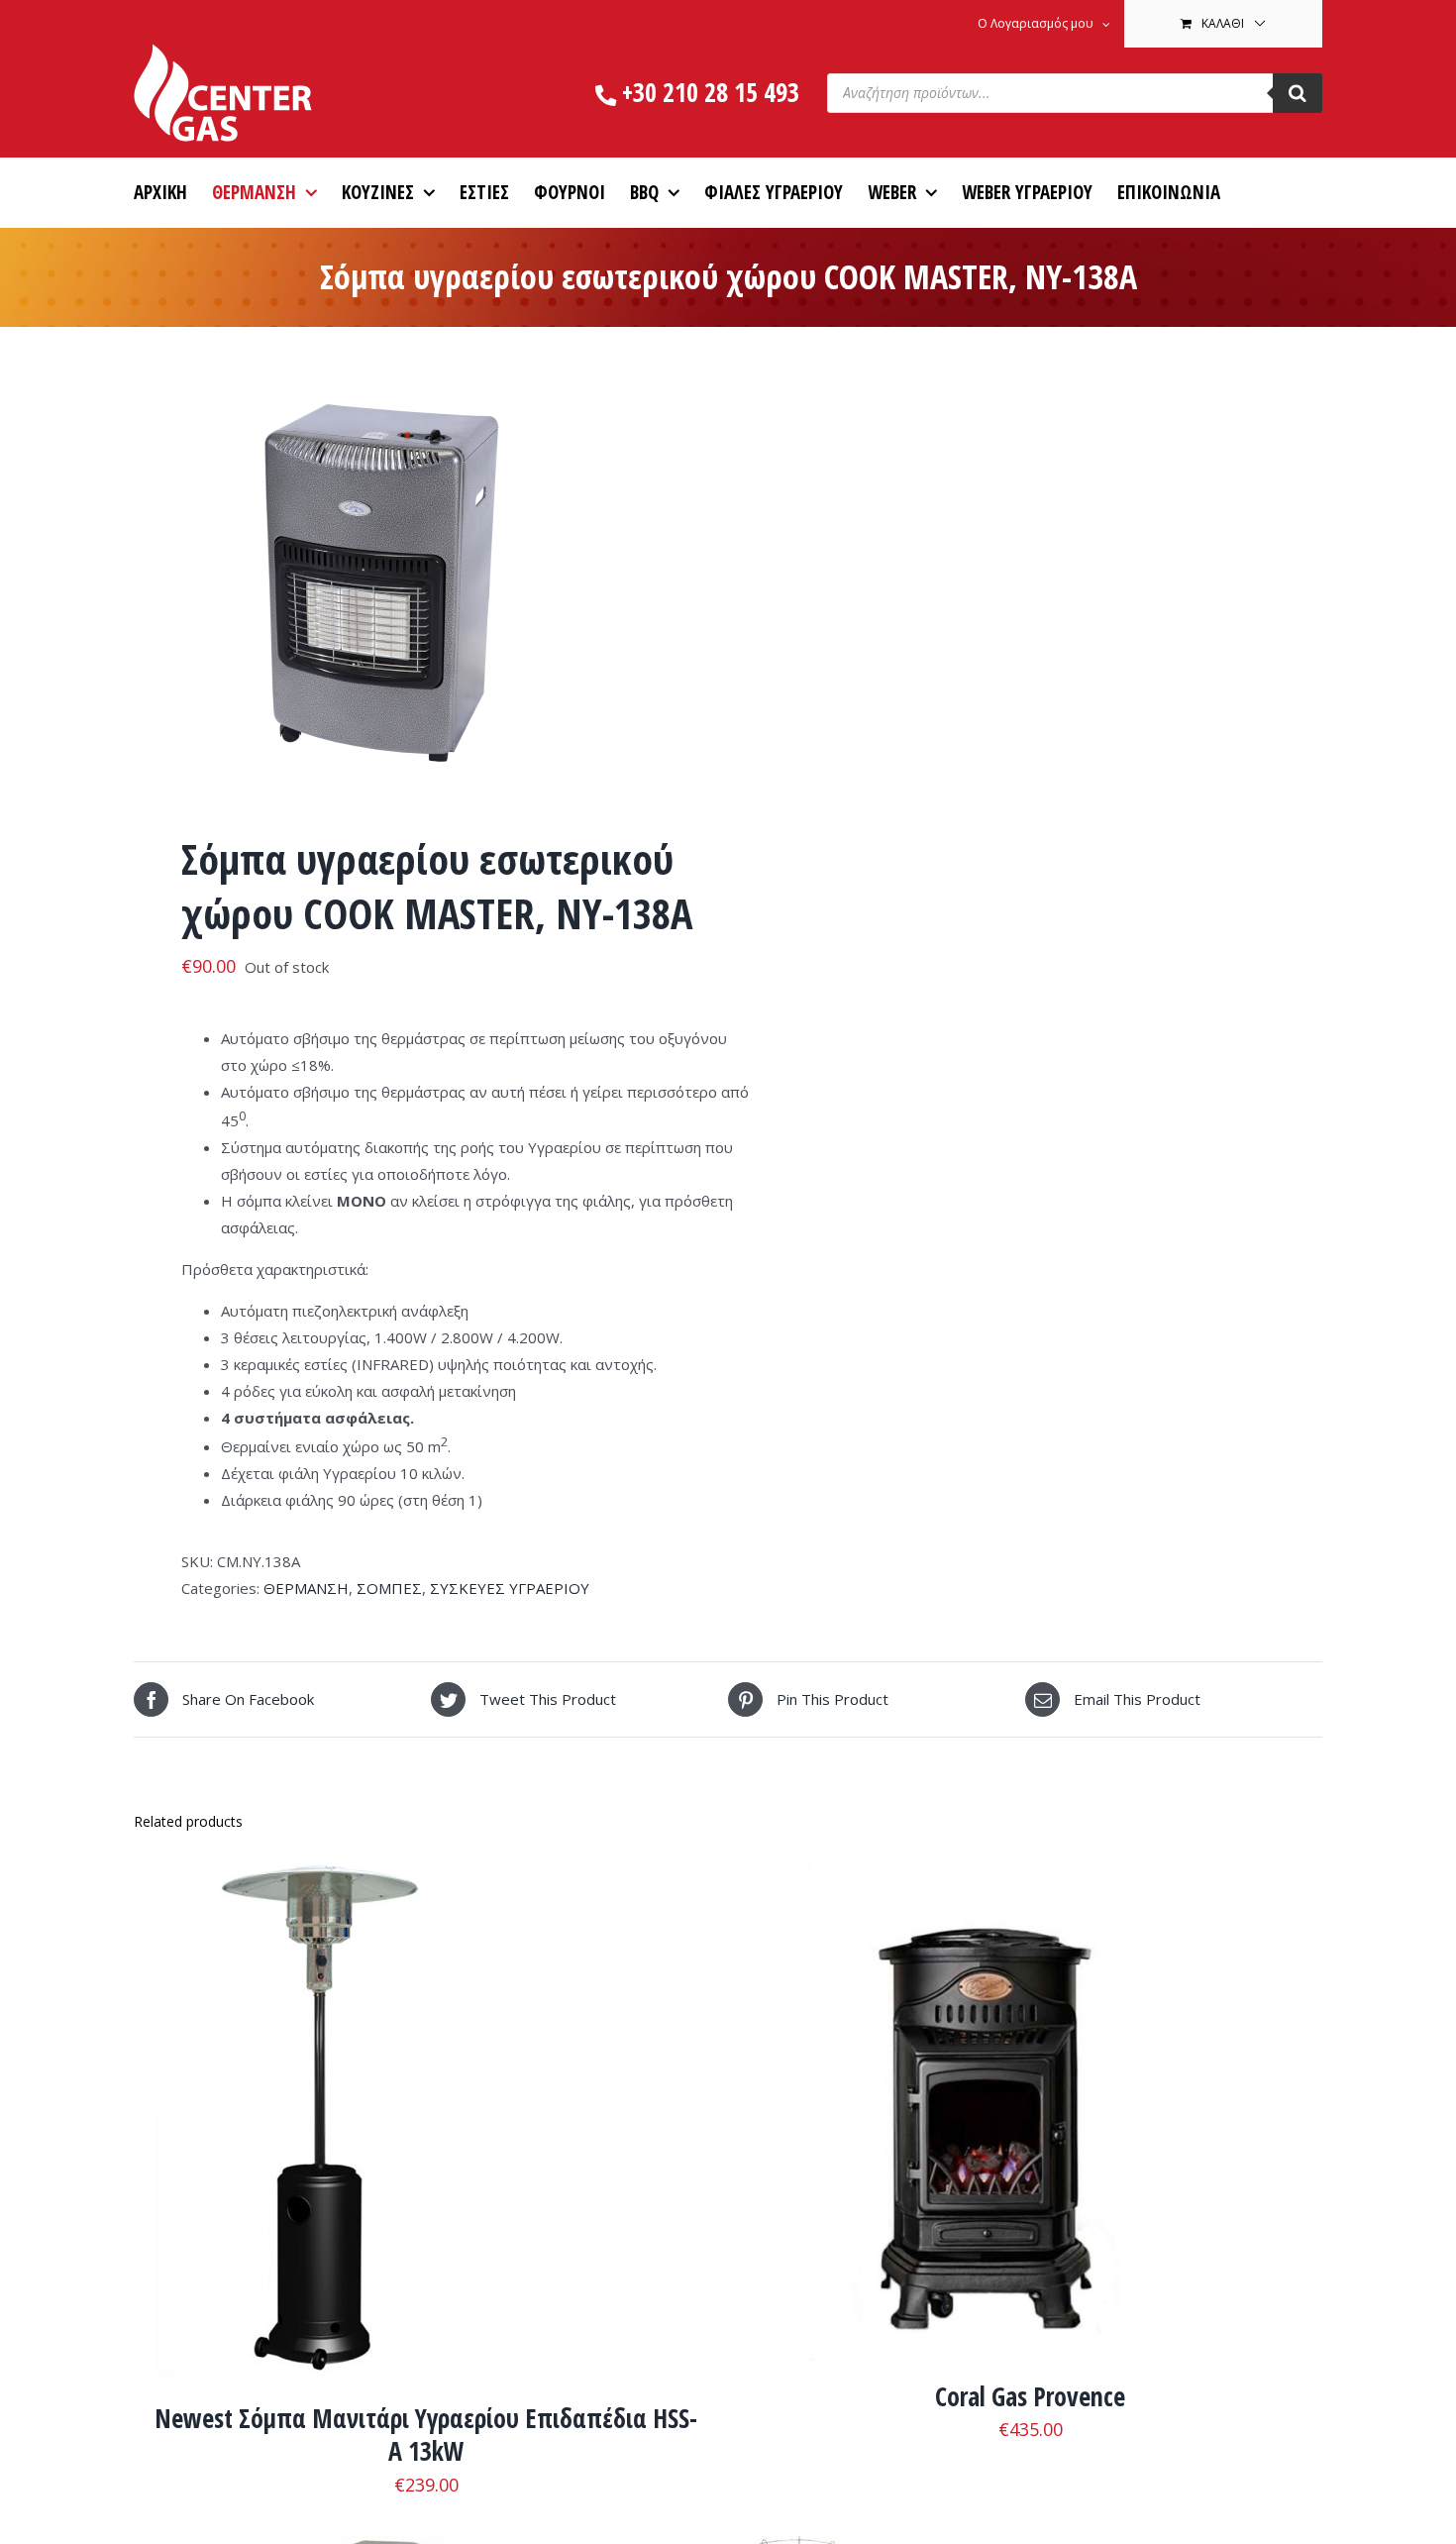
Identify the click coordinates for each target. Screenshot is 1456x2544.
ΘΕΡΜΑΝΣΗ (306, 1588)
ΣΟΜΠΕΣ (389, 1588)
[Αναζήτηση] (1298, 93)
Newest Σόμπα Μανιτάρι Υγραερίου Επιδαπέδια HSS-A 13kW (426, 2435)
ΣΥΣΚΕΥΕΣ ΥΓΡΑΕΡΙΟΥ (510, 1588)
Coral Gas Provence (1030, 2396)
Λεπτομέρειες (411, 2127)
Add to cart (288, 2127)
